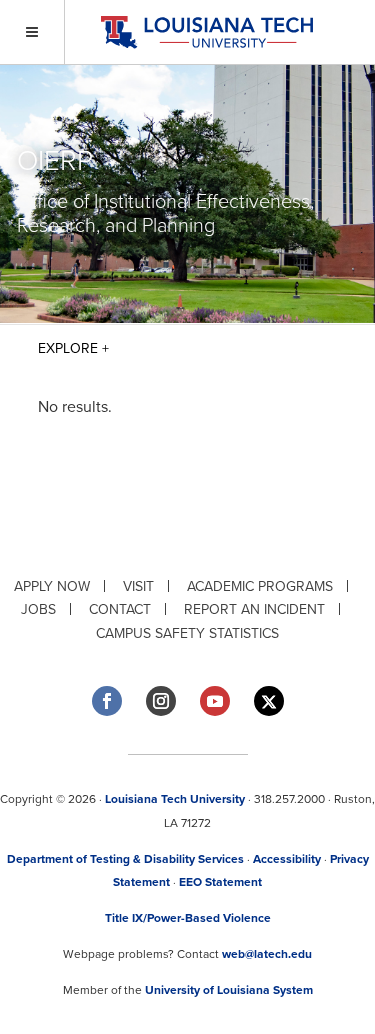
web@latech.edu (267, 954)
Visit (138, 586)
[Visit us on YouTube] (215, 701)
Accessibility (287, 859)
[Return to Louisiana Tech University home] (206, 32)
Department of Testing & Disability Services (125, 859)
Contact (120, 609)
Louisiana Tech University (175, 799)
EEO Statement (220, 882)
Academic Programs (260, 586)
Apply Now (52, 586)
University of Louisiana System (229, 990)
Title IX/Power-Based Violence (188, 918)
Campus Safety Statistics (187, 633)
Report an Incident (254, 609)
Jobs (38, 609)
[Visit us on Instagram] (161, 701)
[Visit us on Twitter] (269, 701)
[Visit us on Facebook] (107, 701)
